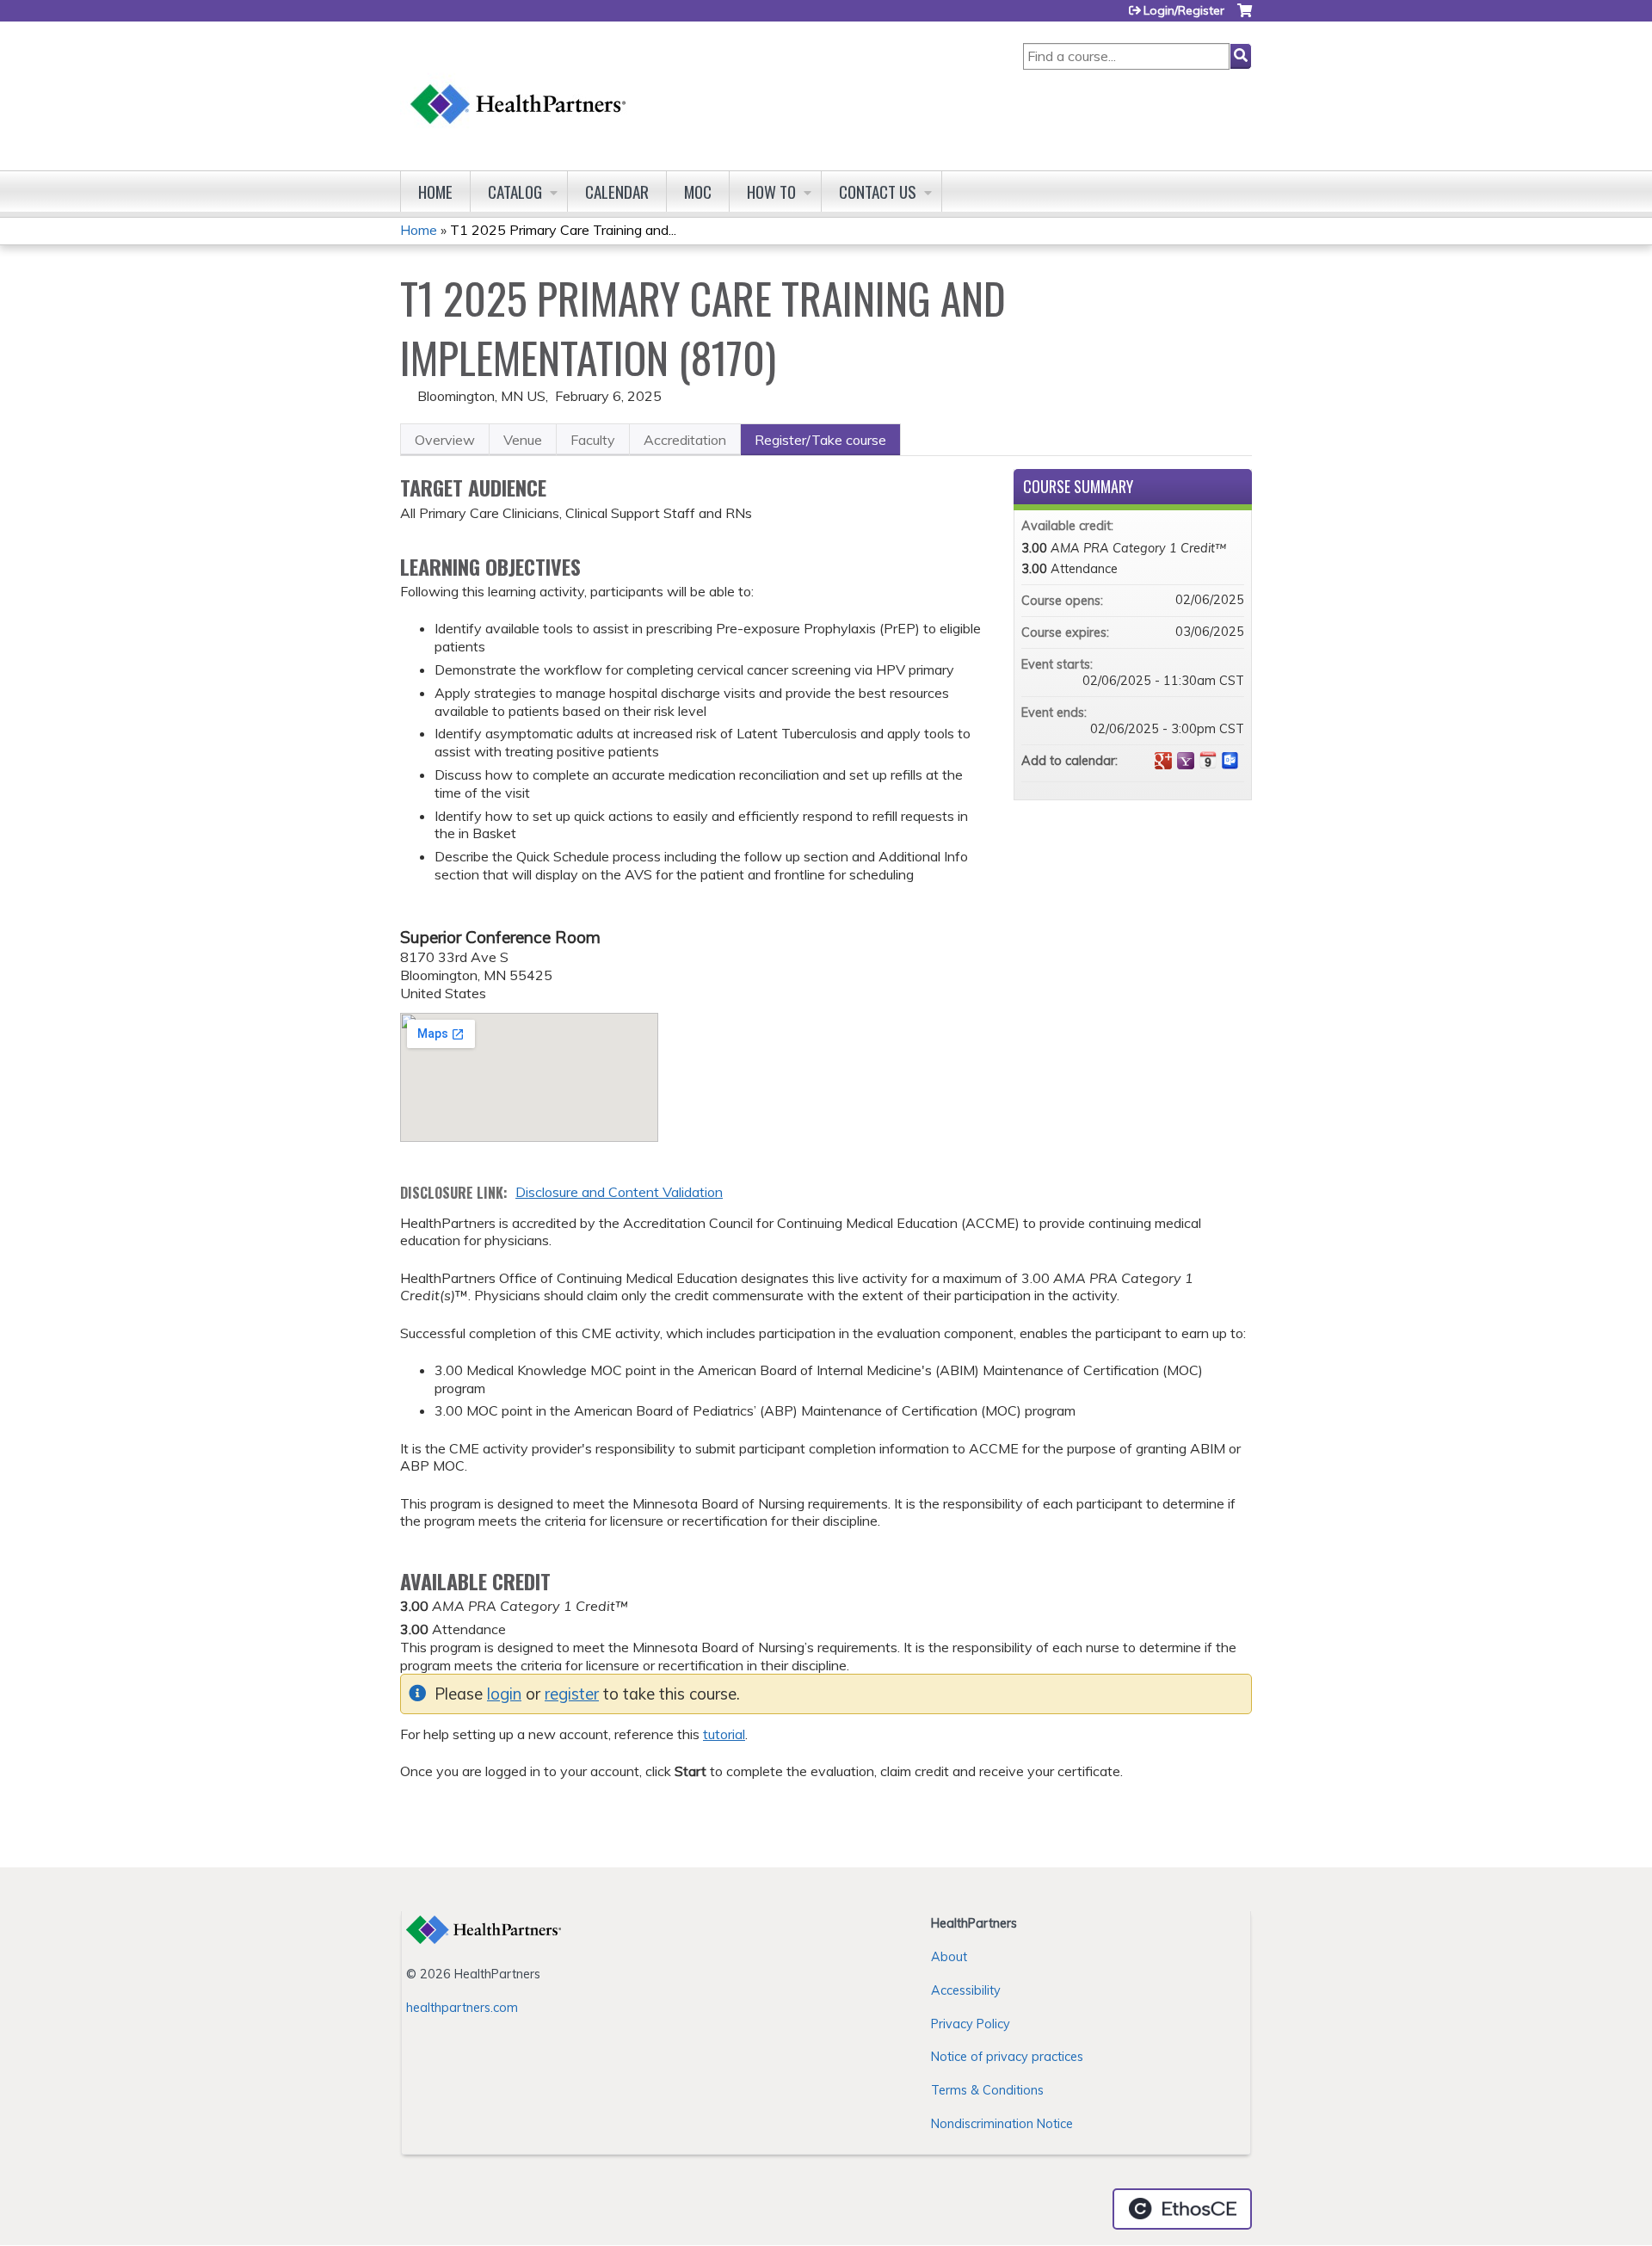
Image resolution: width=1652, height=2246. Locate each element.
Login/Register (1184, 10)
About (949, 1957)
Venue (523, 440)
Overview (445, 440)
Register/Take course (820, 440)
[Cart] (1245, 17)
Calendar (617, 191)
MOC (698, 191)
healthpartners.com (462, 2008)
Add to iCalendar (1208, 760)
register (572, 1694)
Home (435, 191)
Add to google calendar (1163, 761)
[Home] (519, 87)
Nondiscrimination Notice (1002, 2124)
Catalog (515, 191)
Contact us (878, 191)
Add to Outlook (1230, 761)
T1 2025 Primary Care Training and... (563, 230)
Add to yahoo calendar (1186, 761)
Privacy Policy (971, 2024)
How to (771, 191)
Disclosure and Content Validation (619, 1192)
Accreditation (685, 440)
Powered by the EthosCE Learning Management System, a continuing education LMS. (1182, 2209)
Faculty (593, 440)
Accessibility (966, 1990)
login (504, 1694)
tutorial (724, 1734)
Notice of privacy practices (1007, 2057)
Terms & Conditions (987, 2090)
